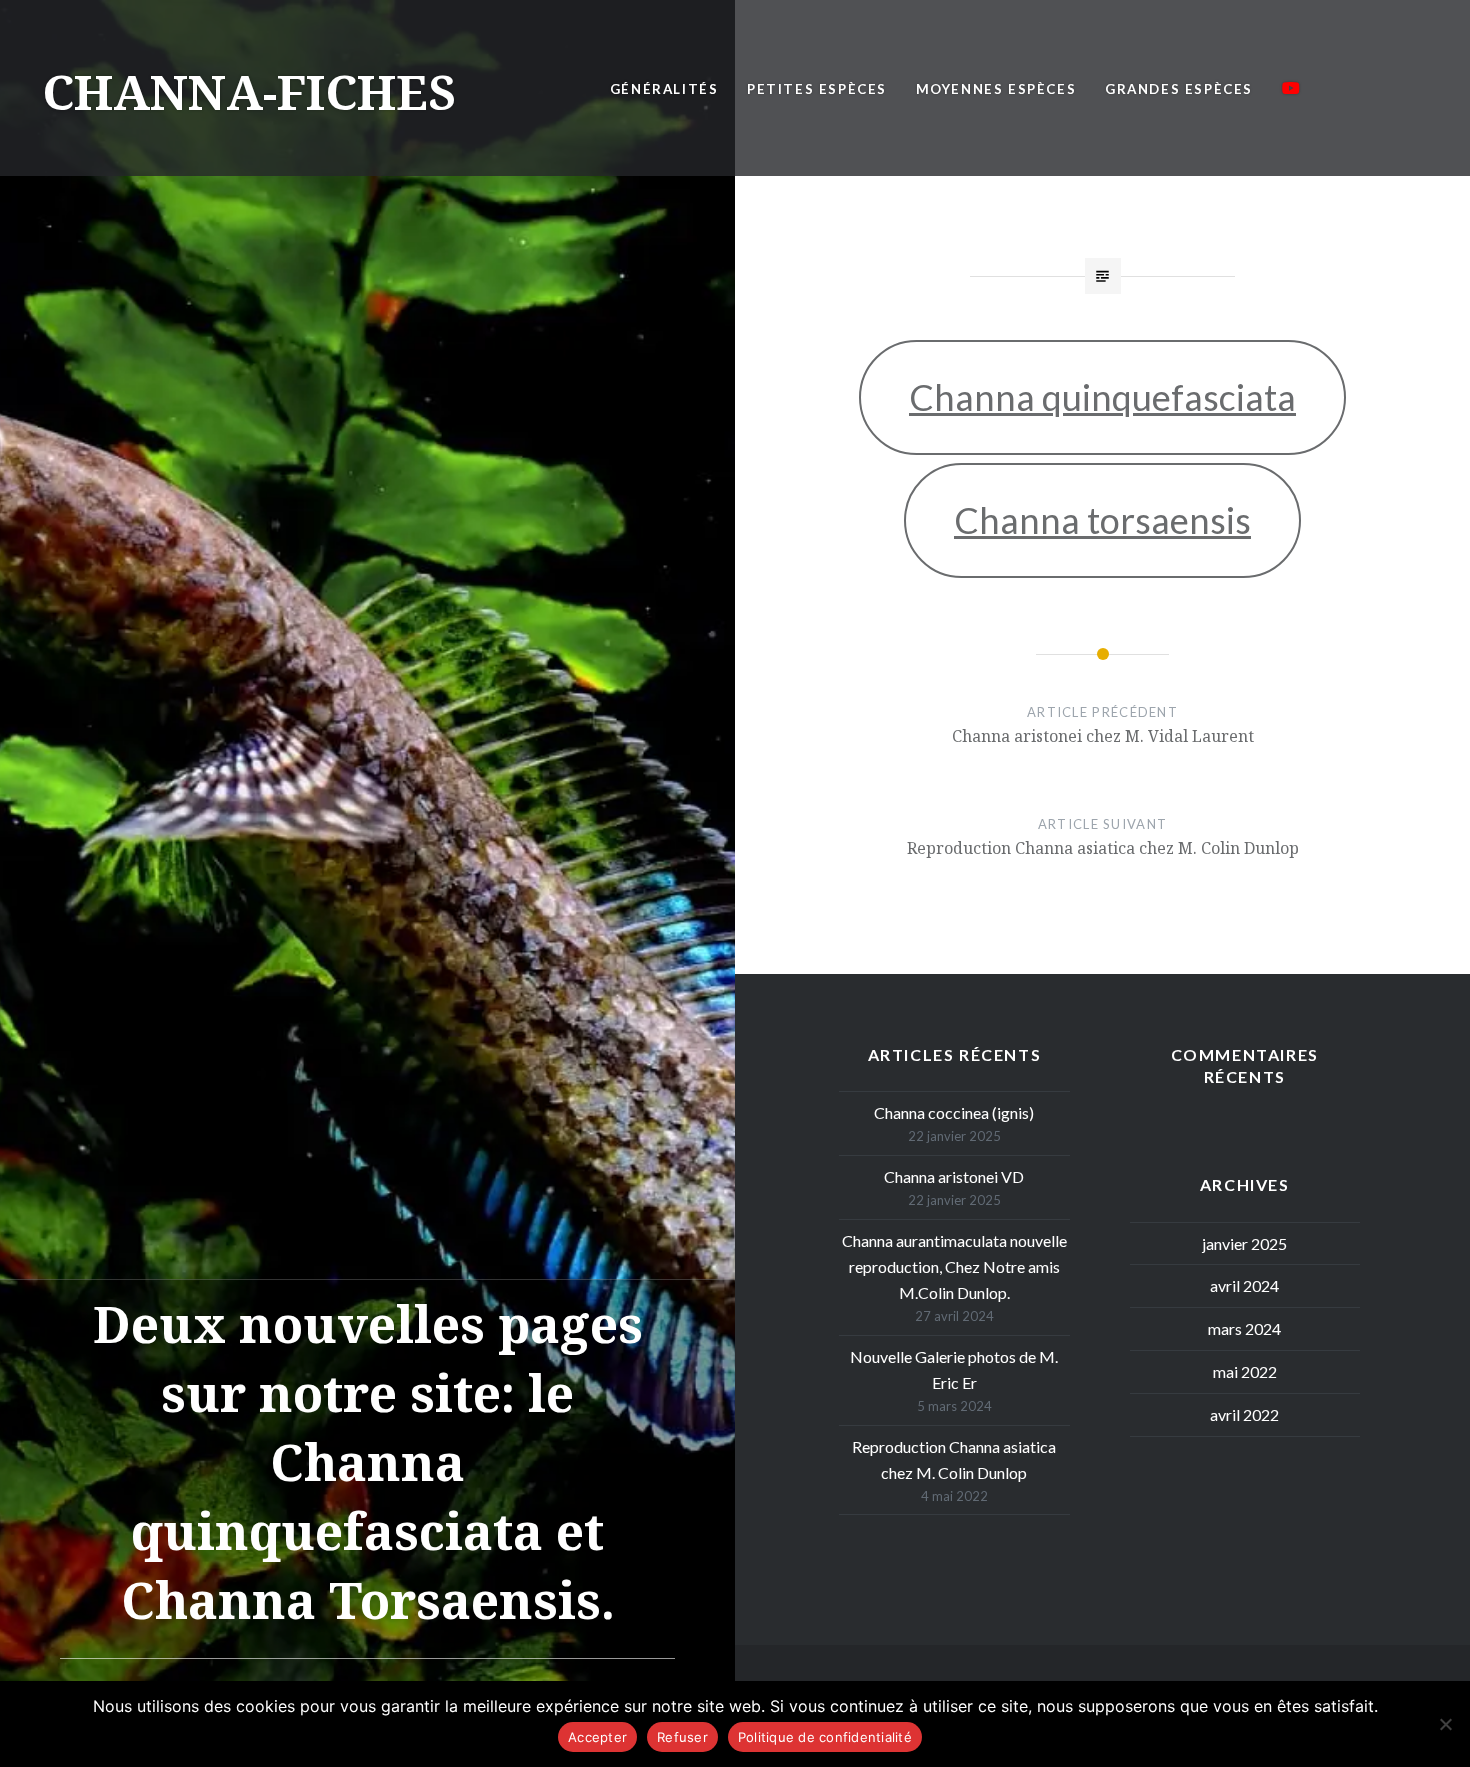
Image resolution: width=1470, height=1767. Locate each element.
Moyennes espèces (996, 89)
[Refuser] (1445, 1724)
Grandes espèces (1179, 89)
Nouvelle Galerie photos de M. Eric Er (954, 1369)
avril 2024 (1244, 1285)
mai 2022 (1245, 1371)
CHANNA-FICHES (249, 91)
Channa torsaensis (1102, 520)
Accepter (597, 1737)
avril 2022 (1244, 1414)
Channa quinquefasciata (1102, 397)
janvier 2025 (1244, 1243)
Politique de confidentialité (825, 1737)
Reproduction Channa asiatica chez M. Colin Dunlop (954, 1459)
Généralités (664, 89)
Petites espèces (817, 89)
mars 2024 (1244, 1328)
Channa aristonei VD (954, 1176)
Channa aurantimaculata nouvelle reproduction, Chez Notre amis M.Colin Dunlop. (954, 1266)
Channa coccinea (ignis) (954, 1112)
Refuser (682, 1737)
